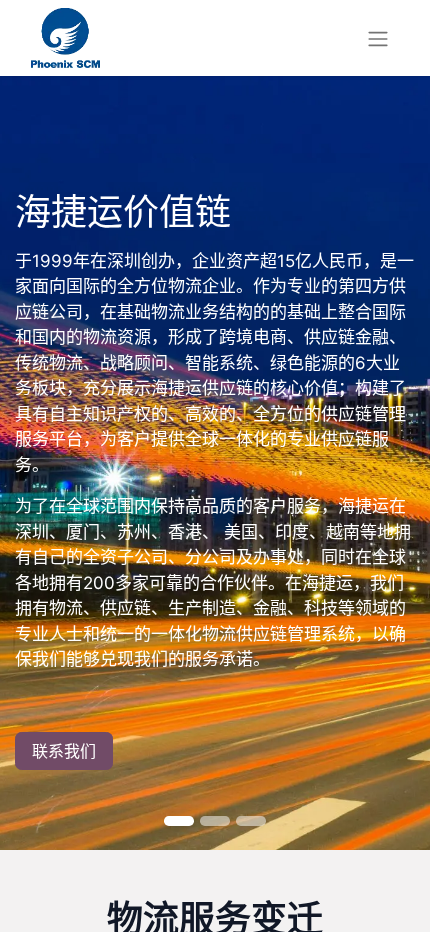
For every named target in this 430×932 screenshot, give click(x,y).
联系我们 (64, 751)
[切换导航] (378, 38)
